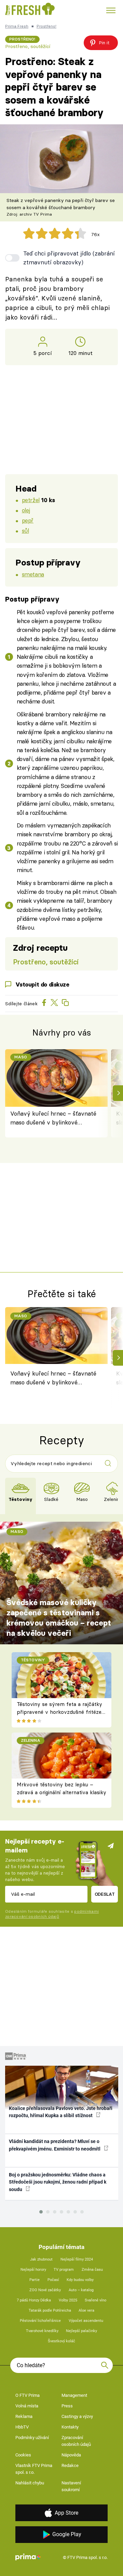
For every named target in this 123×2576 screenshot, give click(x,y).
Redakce (70, 2465)
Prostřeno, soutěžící (28, 46)
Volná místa (27, 2406)
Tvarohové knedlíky (42, 2331)
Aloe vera (86, 2310)
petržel (31, 500)
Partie (35, 2280)
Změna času (92, 2270)
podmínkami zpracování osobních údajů (52, 1914)
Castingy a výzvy (77, 2416)
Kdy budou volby (80, 2280)
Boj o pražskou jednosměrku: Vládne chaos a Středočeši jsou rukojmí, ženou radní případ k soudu (58, 2182)
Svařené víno (95, 2300)
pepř (28, 520)
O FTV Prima (28, 2395)
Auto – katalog (81, 2290)
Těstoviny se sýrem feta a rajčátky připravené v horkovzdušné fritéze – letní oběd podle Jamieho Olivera (59, 1712)
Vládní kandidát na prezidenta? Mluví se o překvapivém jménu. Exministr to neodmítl (55, 2145)
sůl (25, 531)
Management (74, 2395)
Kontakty (70, 2427)
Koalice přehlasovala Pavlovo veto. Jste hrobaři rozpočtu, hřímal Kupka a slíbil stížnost (61, 2112)
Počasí (53, 2280)
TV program (64, 2270)
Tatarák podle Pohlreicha (50, 2310)
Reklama (24, 2416)
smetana (33, 574)
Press (67, 2406)
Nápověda (71, 2455)
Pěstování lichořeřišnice (40, 2321)
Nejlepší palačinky (81, 2331)
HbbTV (22, 2427)
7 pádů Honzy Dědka (34, 2300)
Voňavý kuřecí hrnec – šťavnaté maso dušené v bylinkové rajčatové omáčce (53, 1119)
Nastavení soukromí (71, 2486)
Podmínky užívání (32, 2438)
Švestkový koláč (61, 2341)
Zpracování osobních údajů (76, 2441)
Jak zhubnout (41, 2259)
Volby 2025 (68, 2300)
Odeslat (105, 1894)
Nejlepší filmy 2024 (77, 2259)
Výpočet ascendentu (86, 2321)
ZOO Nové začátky (45, 2290)
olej (26, 510)
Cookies (23, 2455)
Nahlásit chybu (30, 2483)
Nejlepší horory (33, 2270)
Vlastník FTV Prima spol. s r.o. (34, 2469)
